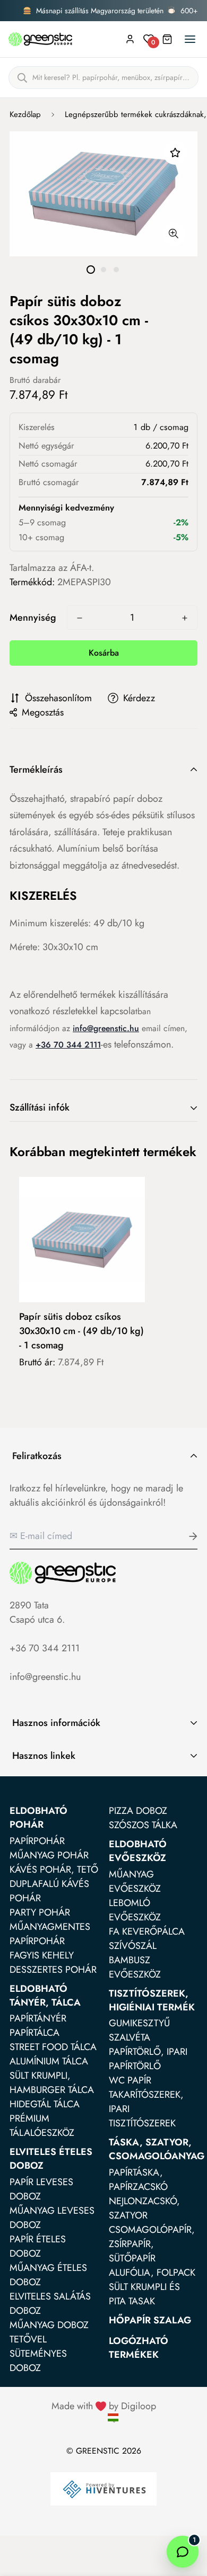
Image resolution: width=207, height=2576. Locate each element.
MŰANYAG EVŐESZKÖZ (135, 1881)
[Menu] (190, 39)
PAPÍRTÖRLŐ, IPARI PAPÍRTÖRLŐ (148, 2059)
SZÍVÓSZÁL (133, 1946)
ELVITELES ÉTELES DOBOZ (51, 2159)
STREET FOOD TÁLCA (53, 2047)
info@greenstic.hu (106, 1028)
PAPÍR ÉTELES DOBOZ (38, 2246)
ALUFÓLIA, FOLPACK (152, 2273)
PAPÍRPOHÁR (37, 1841)
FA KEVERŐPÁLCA (147, 1931)
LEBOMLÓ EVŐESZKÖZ (135, 1910)
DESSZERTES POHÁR (53, 1970)
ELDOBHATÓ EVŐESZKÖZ (138, 1851)
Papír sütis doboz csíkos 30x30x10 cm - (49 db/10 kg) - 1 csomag (81, 1331)
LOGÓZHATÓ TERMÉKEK (139, 2348)
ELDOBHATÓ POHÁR (38, 1818)
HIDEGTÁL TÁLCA (45, 2104)
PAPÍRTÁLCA (34, 2033)
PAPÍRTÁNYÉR (38, 2018)
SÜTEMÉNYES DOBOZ (38, 2361)
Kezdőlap (25, 114)
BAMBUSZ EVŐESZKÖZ (135, 1967)
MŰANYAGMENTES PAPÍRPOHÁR (50, 1934)
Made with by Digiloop (104, 2406)
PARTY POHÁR (40, 1912)
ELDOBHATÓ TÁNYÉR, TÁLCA (45, 1996)
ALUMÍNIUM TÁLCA (49, 2061)
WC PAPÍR (130, 2080)
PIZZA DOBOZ (138, 1811)
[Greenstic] (40, 39)
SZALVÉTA (130, 2037)
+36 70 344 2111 (45, 1648)
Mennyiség (33, 618)
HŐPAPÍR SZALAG (150, 2320)
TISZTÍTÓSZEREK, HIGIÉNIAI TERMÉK (152, 2000)
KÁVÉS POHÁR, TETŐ (54, 1870)
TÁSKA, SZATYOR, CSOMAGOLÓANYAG (157, 2149)
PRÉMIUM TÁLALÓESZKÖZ (42, 2126)
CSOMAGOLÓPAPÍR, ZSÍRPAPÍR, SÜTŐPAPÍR (152, 2244)
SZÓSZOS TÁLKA (143, 1825)
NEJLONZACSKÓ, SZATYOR (144, 2208)
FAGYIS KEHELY (42, 1955)
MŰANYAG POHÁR (49, 1855)
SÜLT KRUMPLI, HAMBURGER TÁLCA (52, 2083)
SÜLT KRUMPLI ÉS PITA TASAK (144, 2294)
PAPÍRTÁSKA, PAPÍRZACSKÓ (138, 2180)
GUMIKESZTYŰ (139, 2023)
